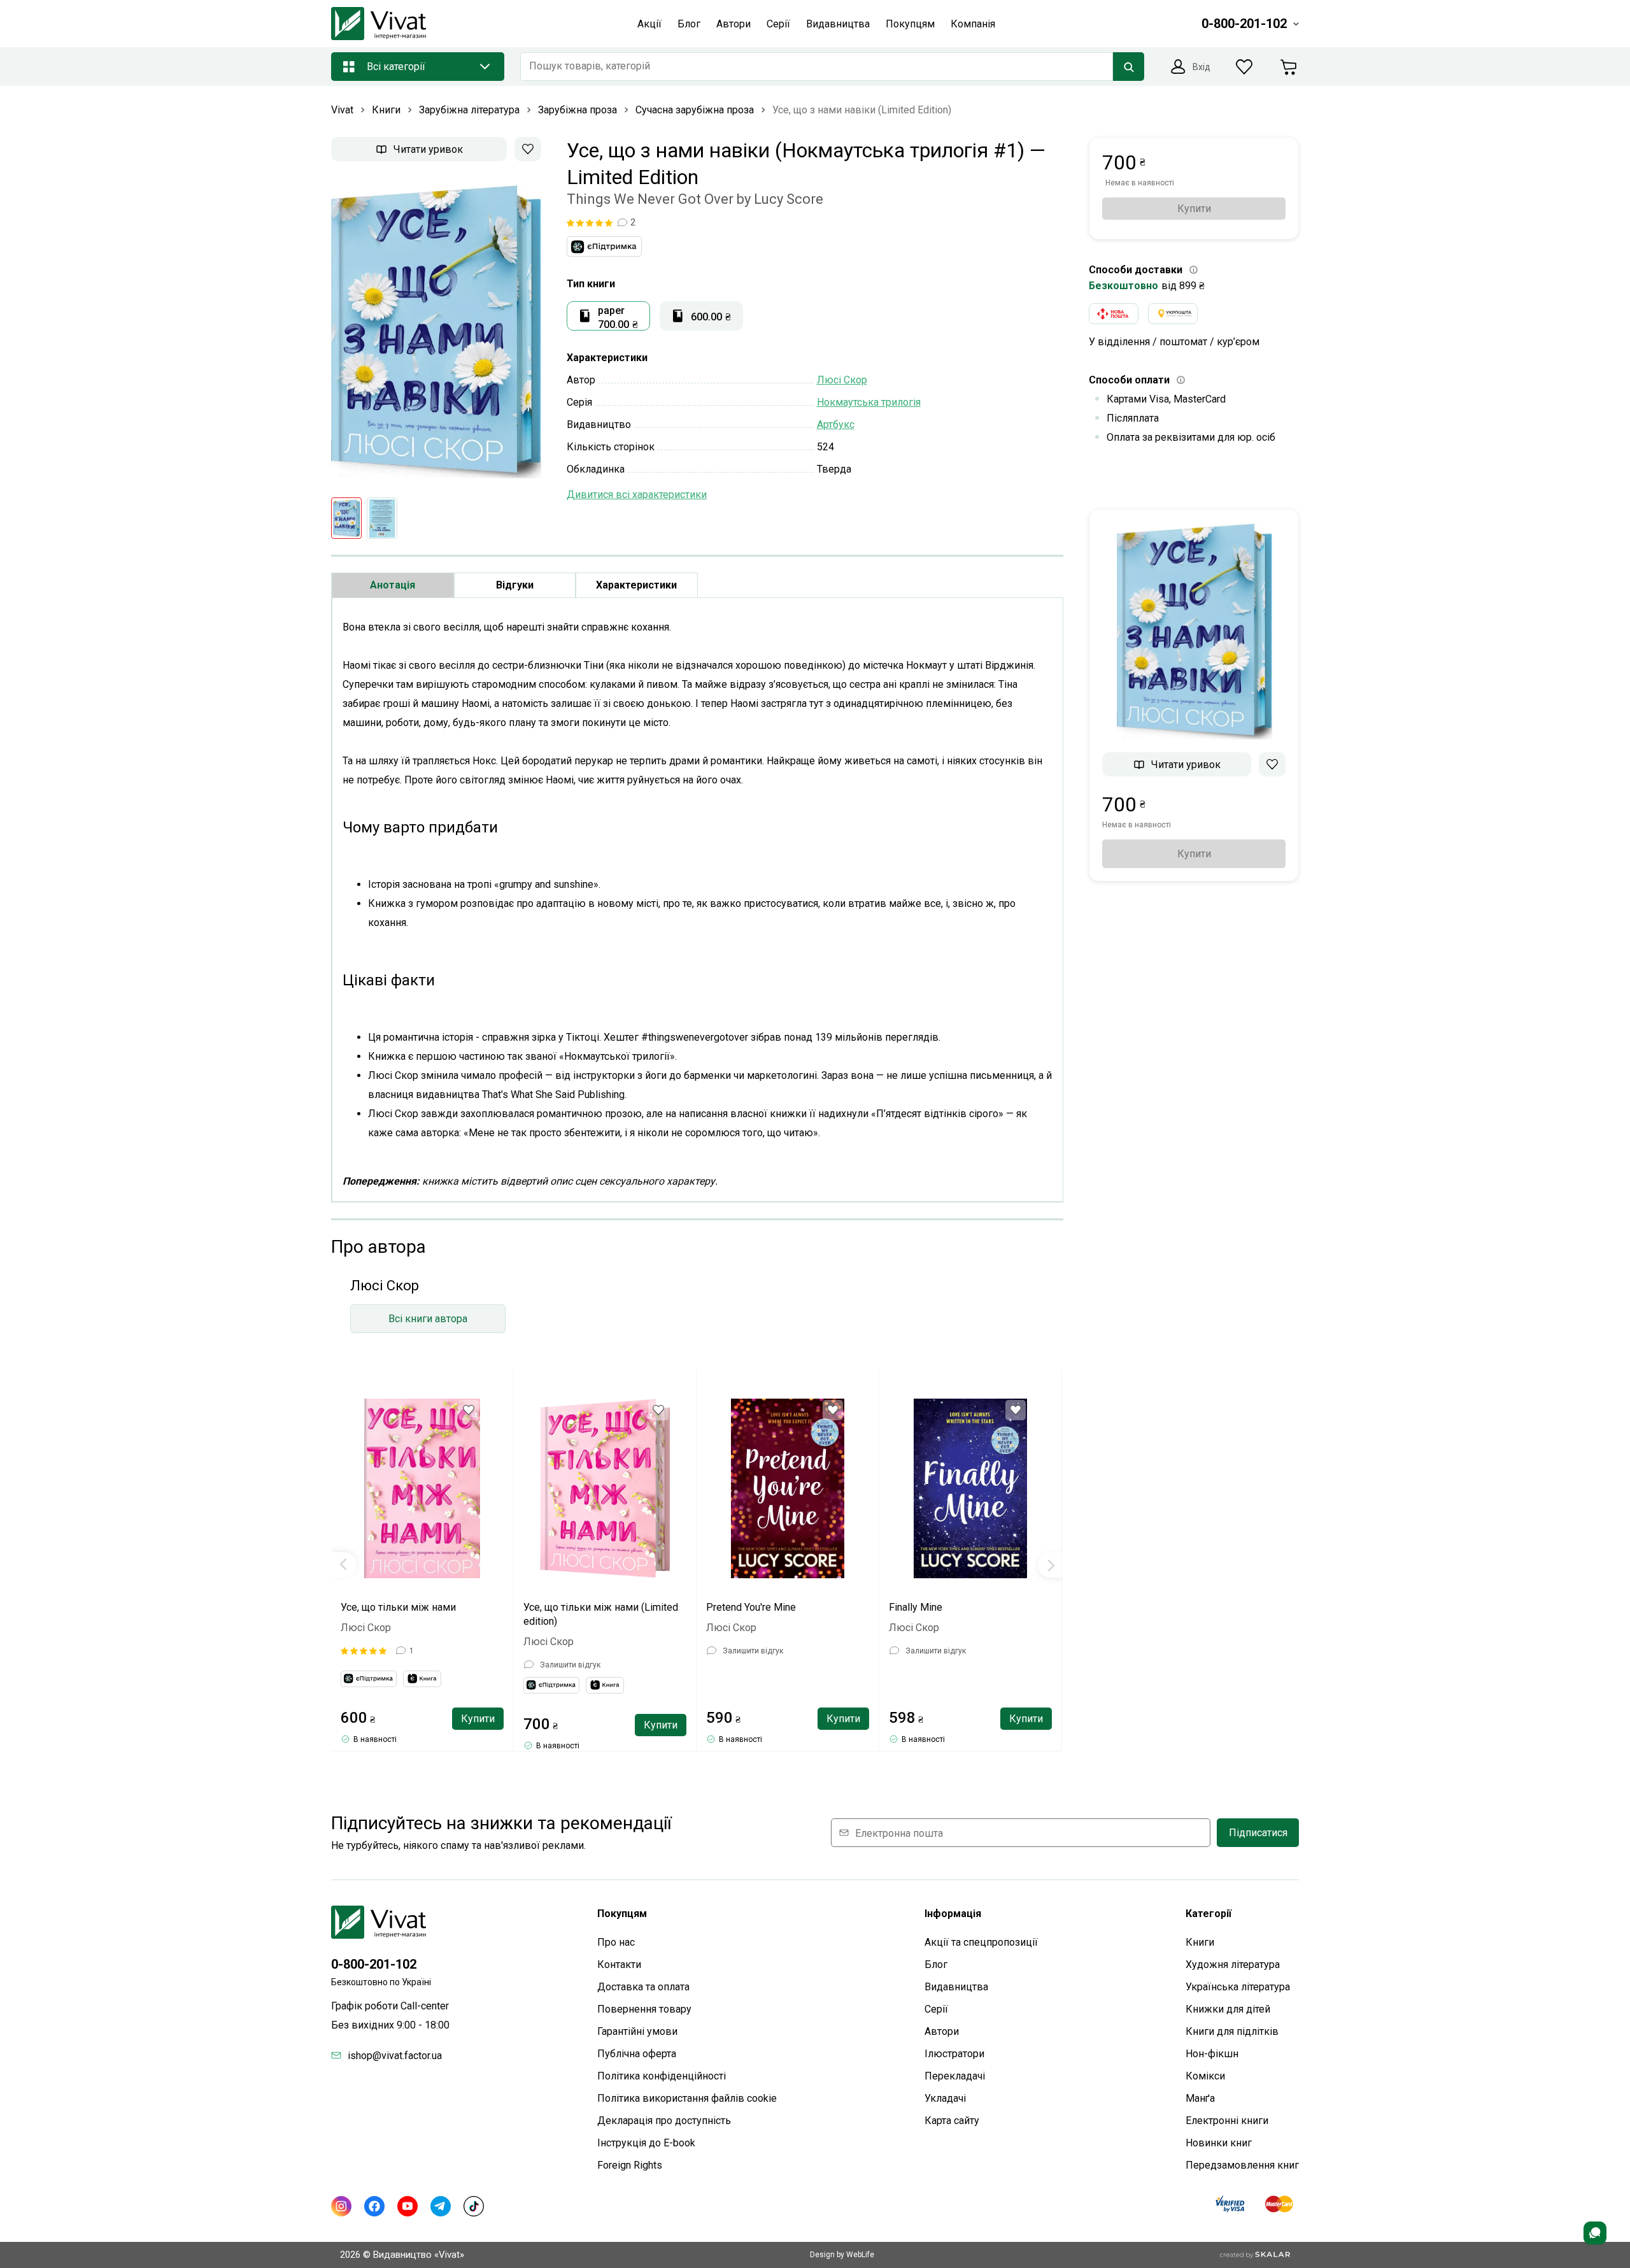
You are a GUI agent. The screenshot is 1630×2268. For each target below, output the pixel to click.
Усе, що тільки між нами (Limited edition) (601, 1614)
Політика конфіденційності (662, 2076)
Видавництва (956, 1987)
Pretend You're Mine (751, 1607)
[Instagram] (341, 2206)
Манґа (1200, 2098)
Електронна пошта (899, 1833)
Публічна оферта (637, 2054)
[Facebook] (374, 2206)
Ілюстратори (954, 2054)
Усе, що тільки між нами (398, 1607)
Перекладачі (955, 2076)
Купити (478, 1719)
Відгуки (515, 585)
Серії (936, 2009)
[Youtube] (407, 2206)
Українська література (1238, 1987)
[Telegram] (441, 2206)
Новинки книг (1219, 2143)
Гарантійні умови (637, 2031)
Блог (936, 1965)
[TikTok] (474, 2206)
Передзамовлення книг (1242, 2165)
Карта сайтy (952, 2121)
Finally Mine (916, 1607)
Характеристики (636, 585)
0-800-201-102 (374, 1964)
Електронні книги (1227, 2121)
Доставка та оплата (643, 1987)
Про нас (616, 1942)
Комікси (1205, 2076)
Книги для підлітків (1232, 2031)
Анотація (393, 585)
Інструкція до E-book (646, 2143)
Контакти (619, 1965)
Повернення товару (644, 2009)
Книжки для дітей (1228, 2009)
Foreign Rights (630, 2165)
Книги (1200, 1942)
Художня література (1233, 1965)
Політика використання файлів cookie (687, 2098)
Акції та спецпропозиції (981, 1942)
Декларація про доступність (664, 2121)
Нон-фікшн (1212, 2054)
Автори (942, 2031)
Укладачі (945, 2098)
